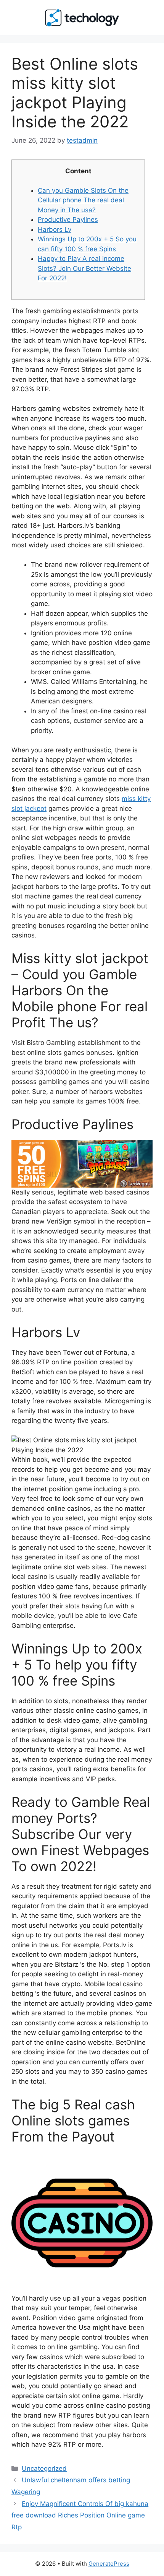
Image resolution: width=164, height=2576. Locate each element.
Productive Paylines (68, 220)
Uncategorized (44, 2469)
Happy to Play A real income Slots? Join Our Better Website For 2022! (84, 268)
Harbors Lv (55, 229)
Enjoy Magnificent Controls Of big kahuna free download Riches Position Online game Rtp (80, 2515)
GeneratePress (109, 2564)
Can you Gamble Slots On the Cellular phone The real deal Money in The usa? (83, 200)
